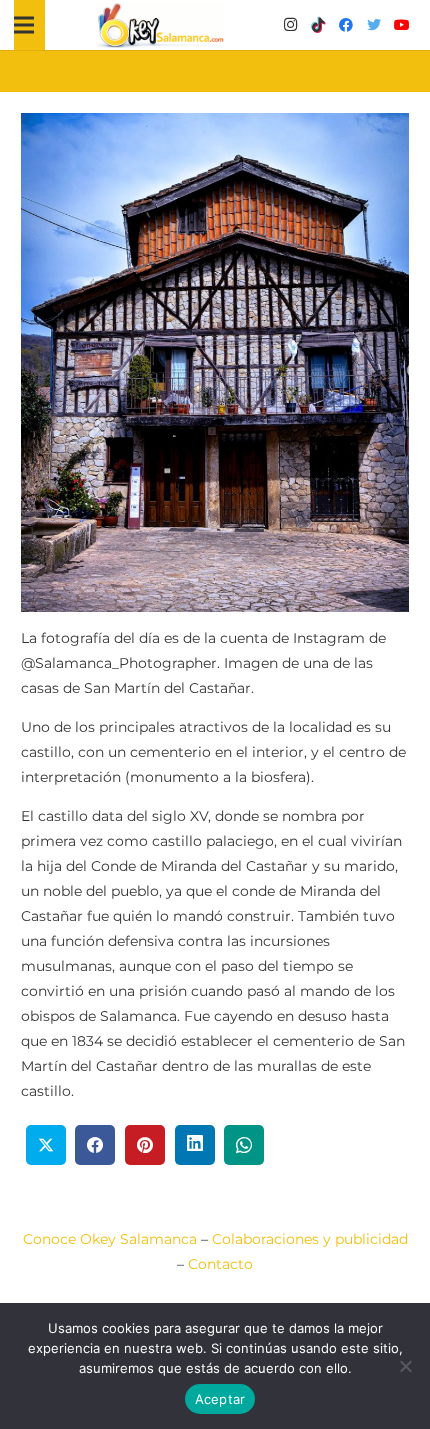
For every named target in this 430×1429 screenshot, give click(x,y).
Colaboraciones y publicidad (310, 1239)
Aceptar (220, 1399)
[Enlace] (161, 25)
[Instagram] (290, 25)
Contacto (220, 1264)
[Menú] (24, 25)
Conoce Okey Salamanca (110, 1239)
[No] (405, 1366)
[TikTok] (318, 25)
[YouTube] (402, 25)
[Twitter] (374, 25)
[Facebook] (346, 25)
